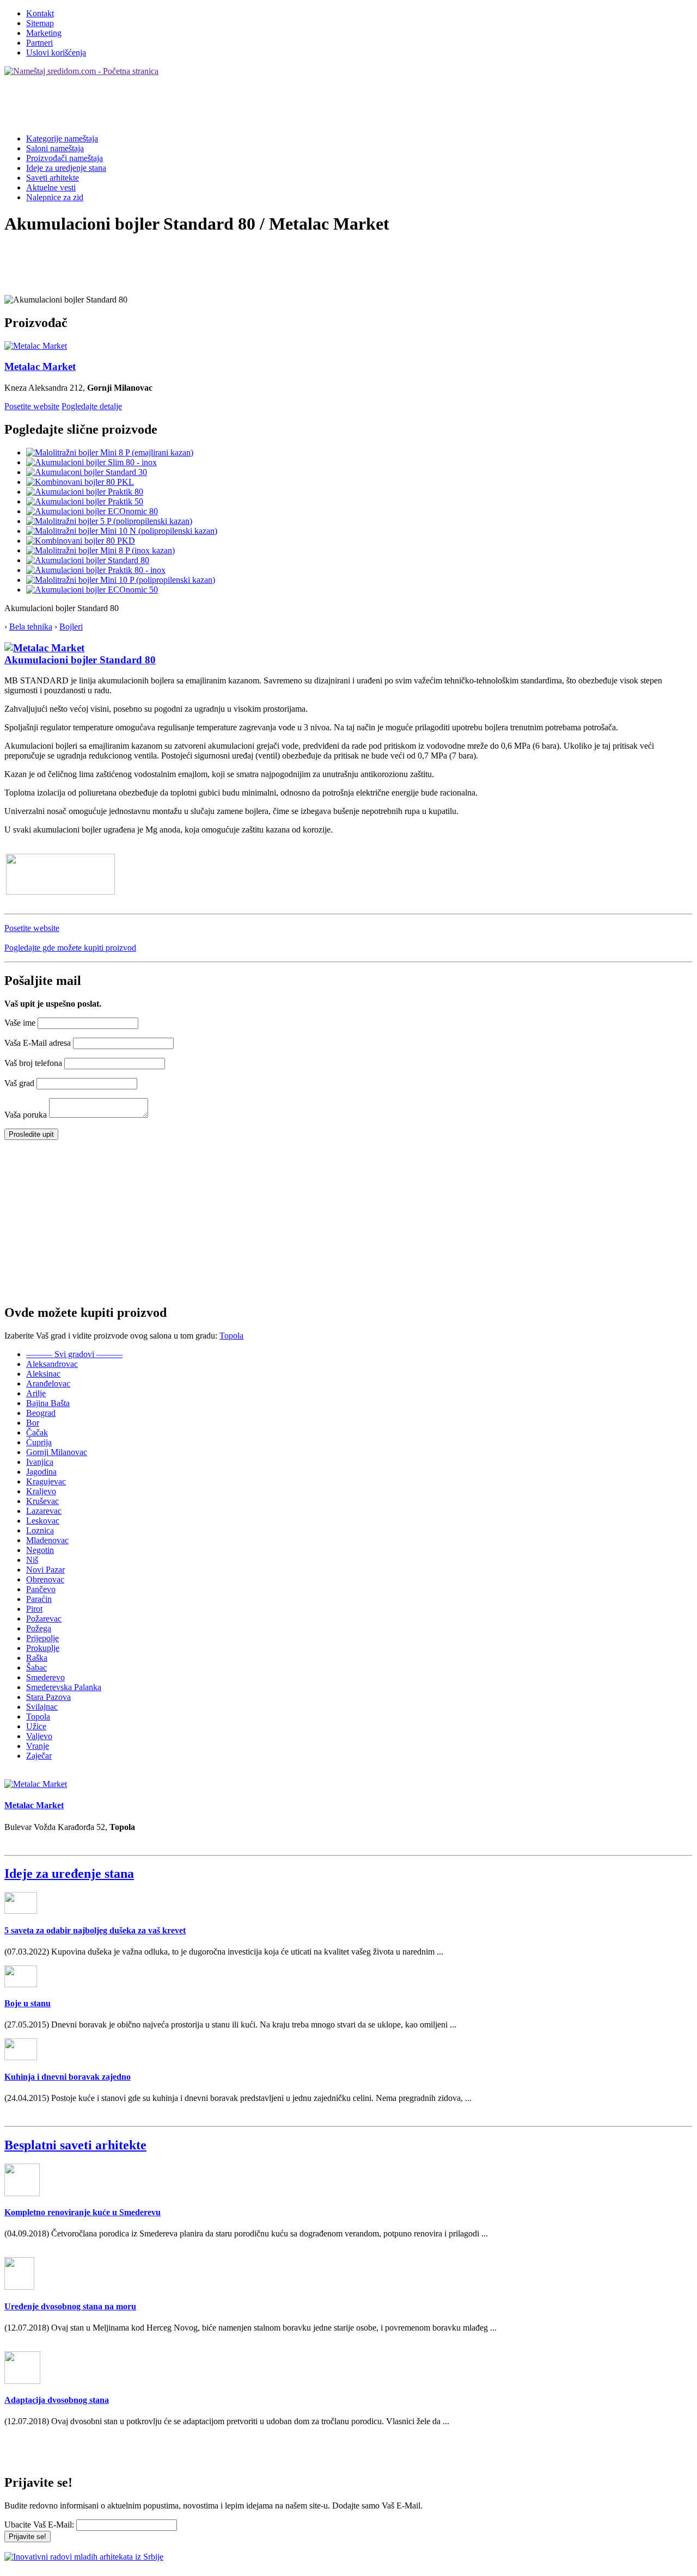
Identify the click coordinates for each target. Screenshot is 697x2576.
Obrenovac (45, 1579)
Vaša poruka (26, 1115)
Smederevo (45, 1677)
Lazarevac (44, 1511)
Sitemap (40, 23)
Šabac (36, 1668)
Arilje (36, 1393)
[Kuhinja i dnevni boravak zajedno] (21, 2057)
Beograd (41, 1413)
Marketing (44, 33)
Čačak (37, 1432)
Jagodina (41, 1472)
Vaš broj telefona (33, 1063)
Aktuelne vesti (51, 187)
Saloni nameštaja (55, 148)
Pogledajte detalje (92, 406)
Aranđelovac (48, 1383)
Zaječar (39, 1756)
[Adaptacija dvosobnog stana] (22, 2381)
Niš (32, 1560)
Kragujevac (46, 1481)
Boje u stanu (27, 2003)
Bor (33, 1423)
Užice (36, 1726)
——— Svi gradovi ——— (74, 1354)
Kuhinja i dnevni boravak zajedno (68, 2077)
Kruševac (42, 1501)
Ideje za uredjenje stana (66, 168)
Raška (37, 1658)
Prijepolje (42, 1638)
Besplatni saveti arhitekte (75, 2145)
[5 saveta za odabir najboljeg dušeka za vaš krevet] (21, 1911)
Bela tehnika (31, 627)
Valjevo (39, 1736)
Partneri (39, 43)
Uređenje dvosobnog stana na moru (70, 2306)
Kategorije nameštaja (62, 138)
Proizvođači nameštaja (65, 158)
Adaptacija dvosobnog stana (57, 2400)
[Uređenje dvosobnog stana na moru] (19, 2287)
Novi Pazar (45, 1570)
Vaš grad (19, 1083)
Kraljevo (41, 1491)
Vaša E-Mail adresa (38, 1043)
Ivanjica (40, 1462)
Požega (39, 1628)
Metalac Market (40, 366)
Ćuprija (39, 1442)
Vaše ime (20, 1023)
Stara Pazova (48, 1697)
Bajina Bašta (48, 1403)
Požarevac (44, 1619)
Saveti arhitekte (53, 178)
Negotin (40, 1550)
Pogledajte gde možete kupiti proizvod (70, 948)
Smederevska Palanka (64, 1687)
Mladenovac (47, 1540)
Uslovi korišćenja (56, 53)
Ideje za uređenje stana (69, 1874)
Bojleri (71, 627)
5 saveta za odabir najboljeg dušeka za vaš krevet (95, 1930)
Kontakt (40, 13)
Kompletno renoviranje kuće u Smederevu (82, 2212)
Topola (231, 1336)
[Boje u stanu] (21, 1984)
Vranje (38, 1746)
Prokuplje (43, 1648)
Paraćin (39, 1599)
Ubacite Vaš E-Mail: (39, 2525)
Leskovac (43, 1521)
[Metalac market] (44, 648)
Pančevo (41, 1589)
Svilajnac (42, 1707)
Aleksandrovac (52, 1364)
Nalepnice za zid (55, 197)
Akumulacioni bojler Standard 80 (80, 660)
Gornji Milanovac (57, 1452)
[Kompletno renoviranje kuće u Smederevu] (22, 2193)
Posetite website (32, 406)
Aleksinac (43, 1374)
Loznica (40, 1530)
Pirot (34, 1609)
